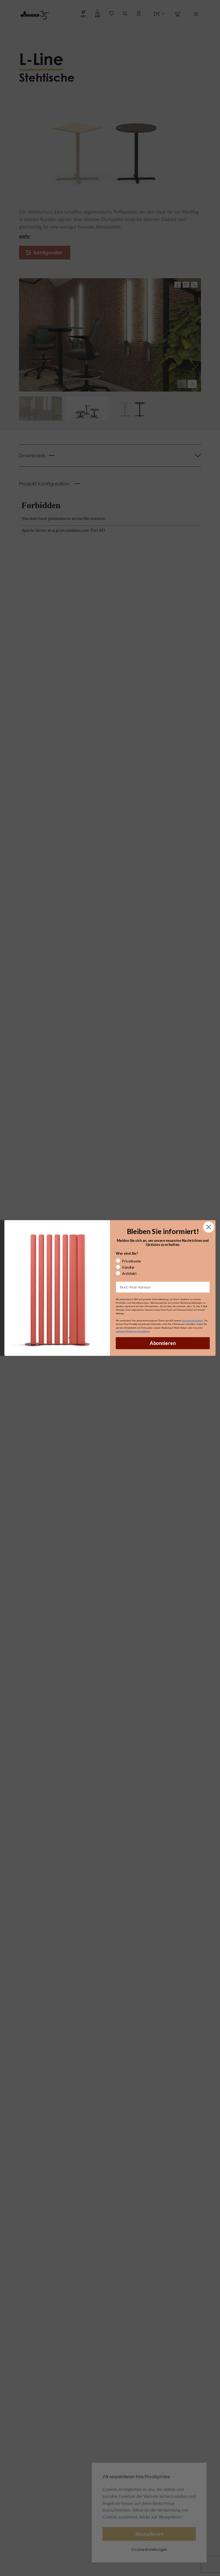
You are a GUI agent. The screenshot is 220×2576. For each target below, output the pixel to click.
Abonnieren (163, 1343)
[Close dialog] (209, 1227)
